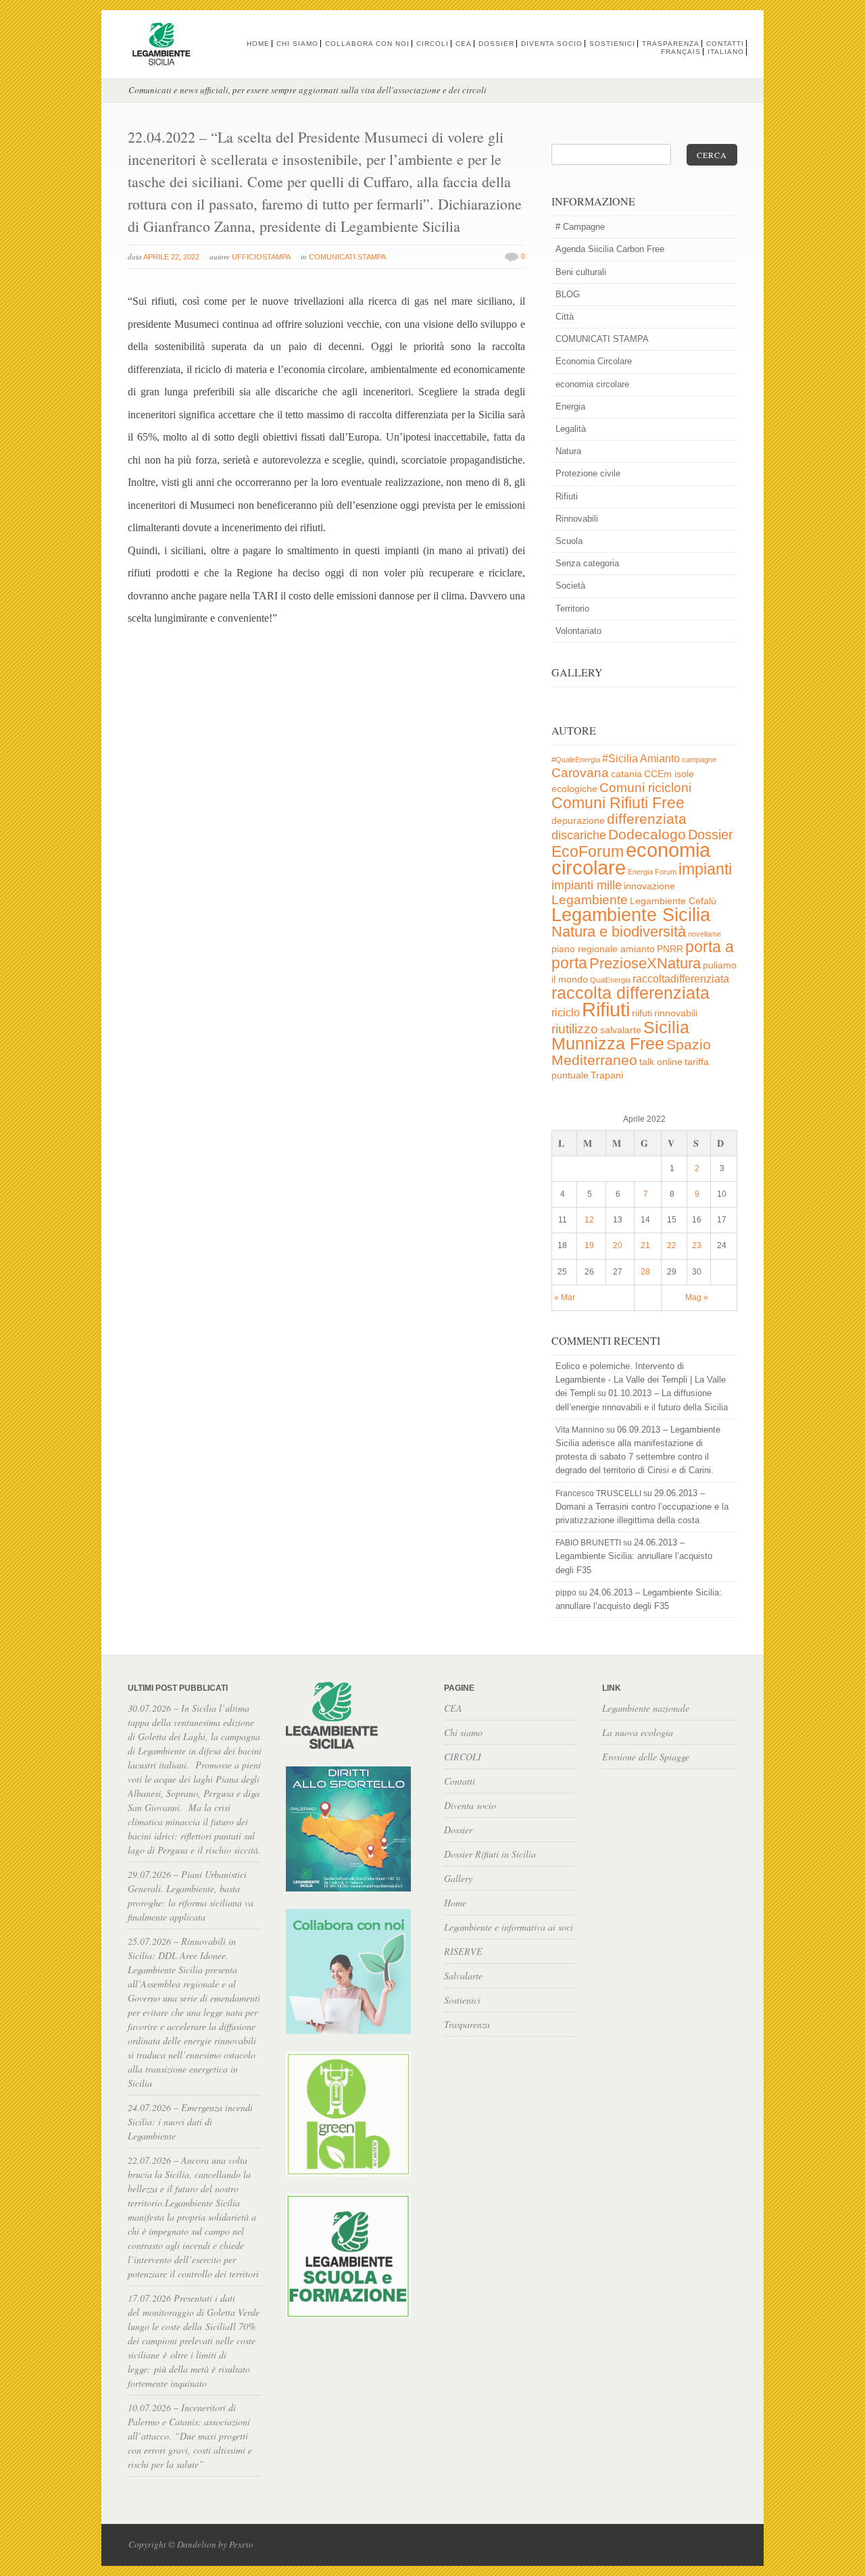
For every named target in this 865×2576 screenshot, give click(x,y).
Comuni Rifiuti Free (618, 803)
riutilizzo (575, 1029)
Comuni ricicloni (645, 788)
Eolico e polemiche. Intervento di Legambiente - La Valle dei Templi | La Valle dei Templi (641, 1380)
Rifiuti (567, 496)
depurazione (578, 821)
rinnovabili (676, 1013)
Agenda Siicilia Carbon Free (610, 249)
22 (672, 1245)
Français (681, 52)
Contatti (725, 44)
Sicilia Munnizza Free (620, 1035)
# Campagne (580, 227)
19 (589, 1245)
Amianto (660, 759)
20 (618, 1245)
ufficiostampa (261, 257)
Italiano (726, 52)
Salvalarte (463, 1976)
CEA (464, 44)
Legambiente (590, 900)
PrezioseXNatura (645, 963)
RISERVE (463, 1951)
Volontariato (578, 631)
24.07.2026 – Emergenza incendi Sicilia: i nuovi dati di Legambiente (190, 2122)
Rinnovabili (577, 519)
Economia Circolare (594, 361)
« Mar (565, 1297)
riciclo (566, 1013)
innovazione (649, 886)
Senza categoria (587, 563)
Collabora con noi (367, 44)
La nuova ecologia (638, 1732)
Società (570, 586)
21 (645, 1245)
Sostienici (612, 44)
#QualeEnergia (576, 760)
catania (626, 774)
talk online (661, 1062)
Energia (570, 406)
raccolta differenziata (631, 993)
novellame (705, 934)
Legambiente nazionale (646, 1708)
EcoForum (588, 851)
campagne (699, 760)
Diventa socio (552, 44)
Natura (568, 451)
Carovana (580, 773)
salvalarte (621, 1030)
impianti (705, 869)
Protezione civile (588, 473)
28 (645, 1272)
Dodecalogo (647, 834)
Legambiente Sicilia (631, 915)
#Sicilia (620, 759)
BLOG (568, 294)
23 (697, 1245)
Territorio (572, 609)
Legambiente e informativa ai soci (509, 1927)
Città (565, 317)
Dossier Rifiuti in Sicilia (490, 1854)
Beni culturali (581, 272)
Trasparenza (671, 44)
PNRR (670, 949)
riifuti (642, 1013)
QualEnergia (610, 980)
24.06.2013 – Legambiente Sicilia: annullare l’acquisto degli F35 (634, 1556)
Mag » (697, 1297)
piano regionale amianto (603, 949)
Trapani (607, 1075)
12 (589, 1220)
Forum (666, 872)
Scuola (569, 541)
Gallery (458, 1878)
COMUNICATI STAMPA (347, 257)
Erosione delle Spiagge (646, 1757)
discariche (579, 835)
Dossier (496, 44)
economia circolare (592, 384)
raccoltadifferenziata (681, 979)
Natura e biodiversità (619, 932)
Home (258, 44)
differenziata (647, 819)
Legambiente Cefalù (673, 901)
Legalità (571, 429)
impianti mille (587, 885)
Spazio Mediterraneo (631, 1052)
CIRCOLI (432, 44)
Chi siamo (297, 44)
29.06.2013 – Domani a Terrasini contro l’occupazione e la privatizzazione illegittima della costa (642, 1507)
